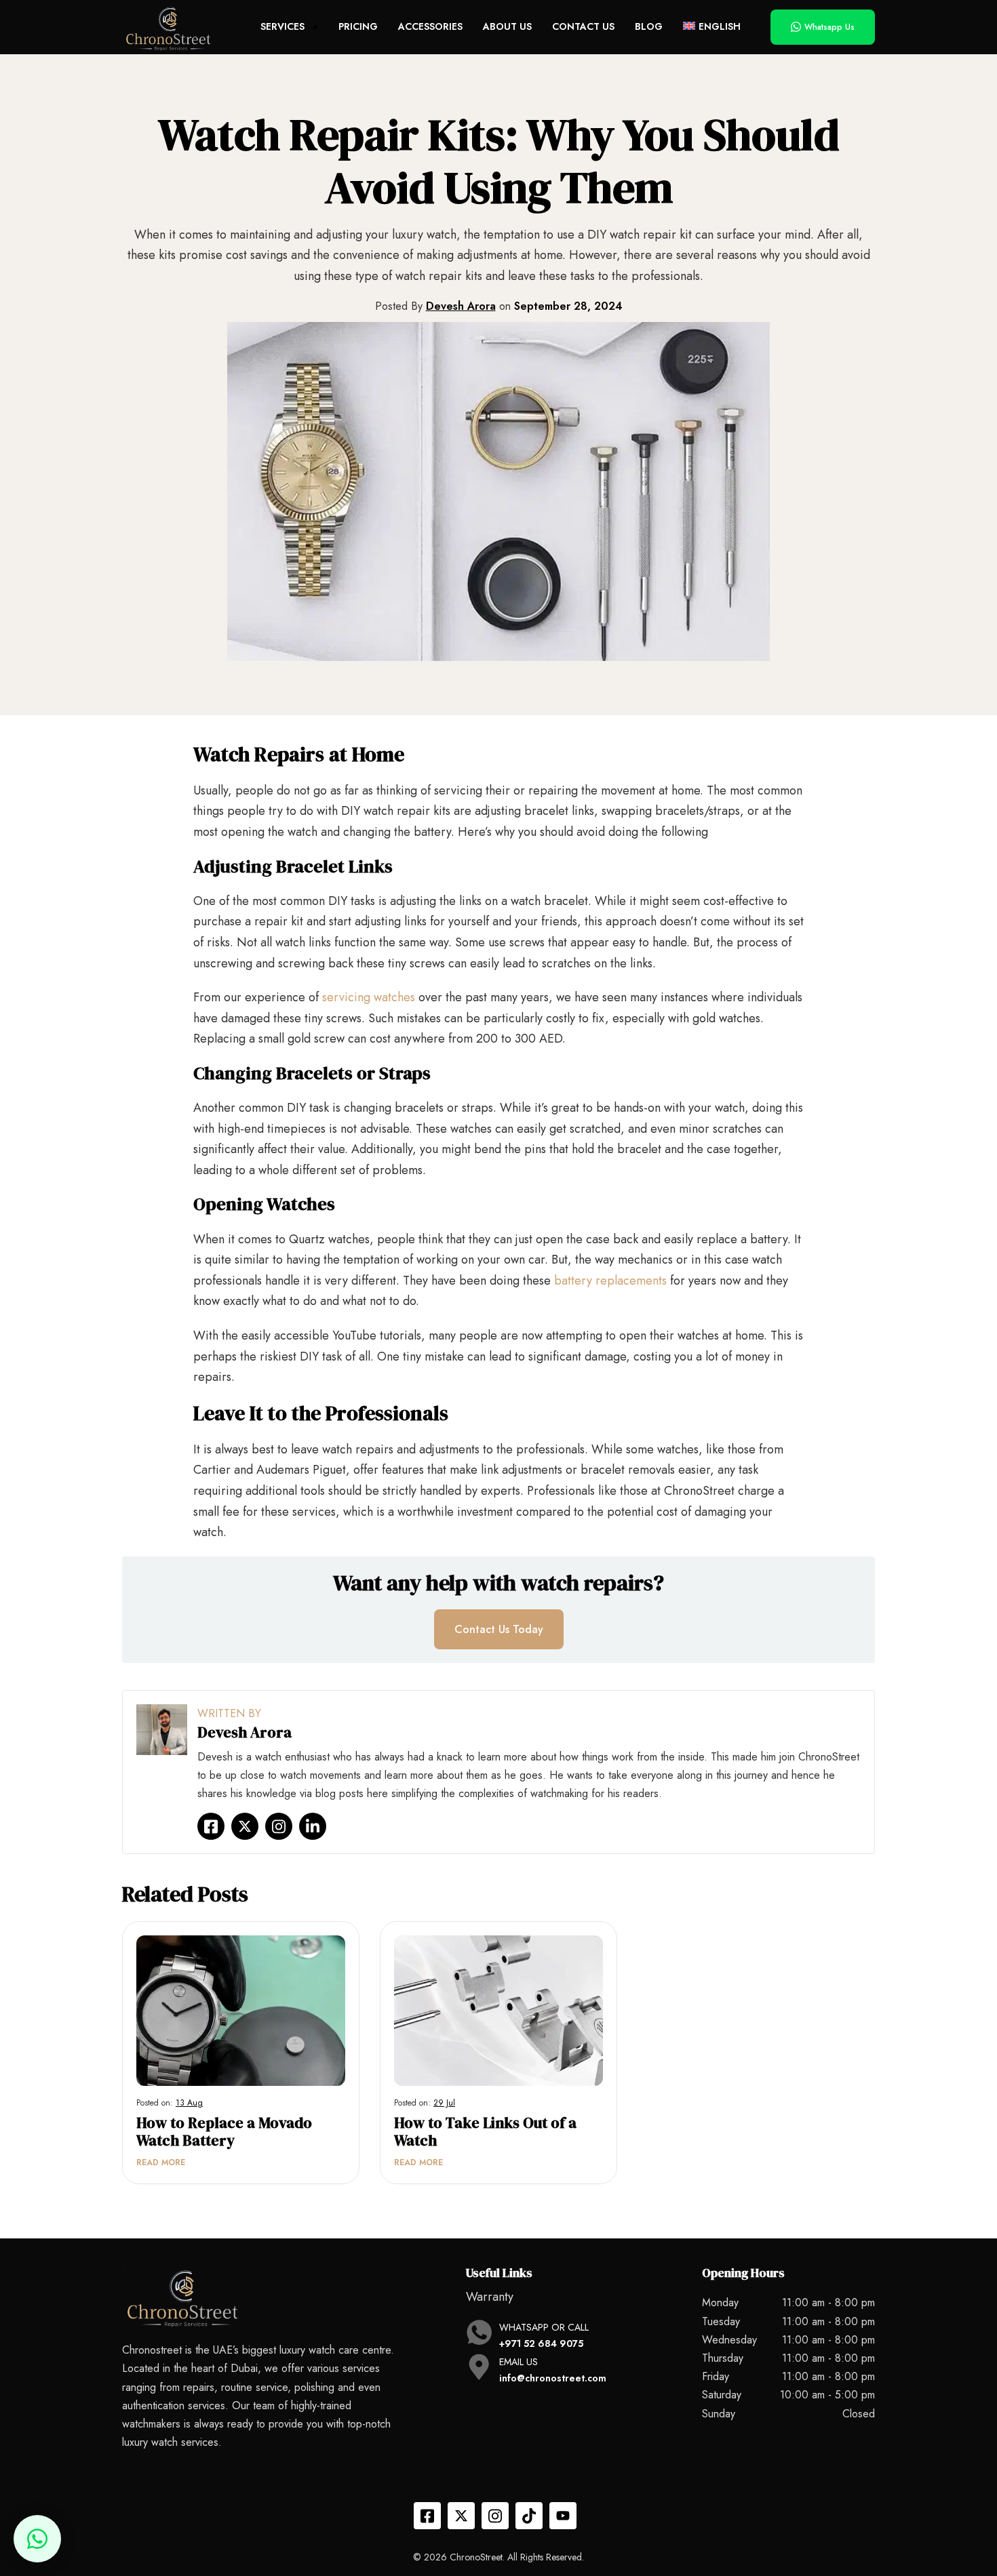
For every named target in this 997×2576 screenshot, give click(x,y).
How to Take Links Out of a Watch (485, 2132)
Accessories (430, 26)
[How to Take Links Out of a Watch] (498, 2010)
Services (282, 26)
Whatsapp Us (829, 27)
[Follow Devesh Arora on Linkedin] (313, 1826)
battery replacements (610, 1281)
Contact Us (583, 26)
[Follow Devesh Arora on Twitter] (245, 1826)
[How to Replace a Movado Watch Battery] (241, 2010)
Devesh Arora (461, 306)
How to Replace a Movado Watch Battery (224, 2132)
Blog (649, 26)
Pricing (358, 26)
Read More (161, 2162)
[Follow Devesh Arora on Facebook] (211, 1826)
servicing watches (369, 997)
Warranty (490, 2297)
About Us (507, 26)
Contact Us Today (499, 1629)
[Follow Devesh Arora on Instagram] (279, 1826)
